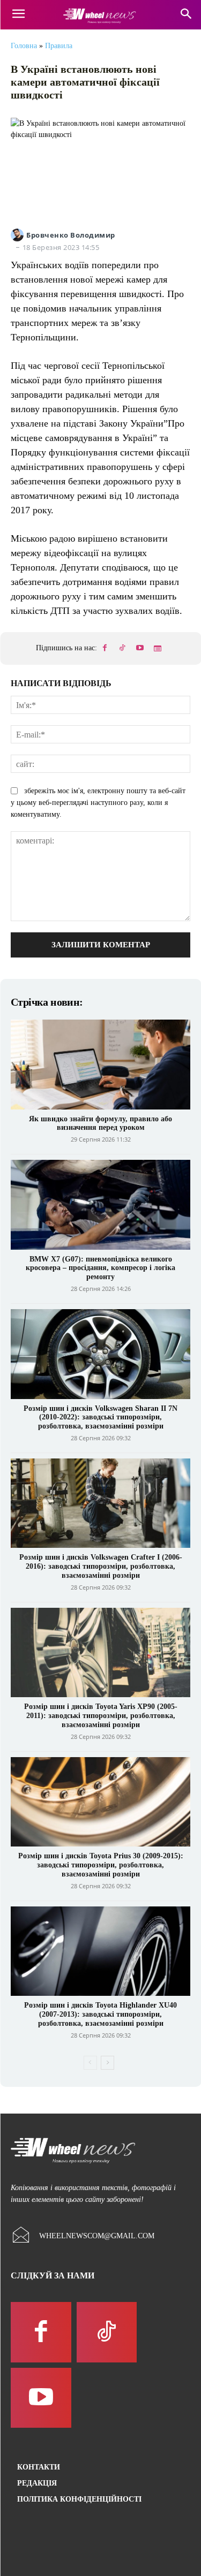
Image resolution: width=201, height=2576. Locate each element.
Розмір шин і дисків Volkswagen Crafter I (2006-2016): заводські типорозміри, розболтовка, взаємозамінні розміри (101, 1566)
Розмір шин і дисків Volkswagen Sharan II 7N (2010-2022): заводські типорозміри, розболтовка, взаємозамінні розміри (100, 1418)
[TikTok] (122, 649)
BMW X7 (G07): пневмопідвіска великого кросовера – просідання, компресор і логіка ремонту (100, 1268)
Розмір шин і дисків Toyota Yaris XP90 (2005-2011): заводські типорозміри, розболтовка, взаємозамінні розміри (101, 1716)
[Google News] (158, 649)
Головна (24, 46)
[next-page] (107, 2063)
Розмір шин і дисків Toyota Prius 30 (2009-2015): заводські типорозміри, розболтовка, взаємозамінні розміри (101, 1865)
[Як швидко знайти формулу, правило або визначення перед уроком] (100, 1065)
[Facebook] (105, 649)
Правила (59, 46)
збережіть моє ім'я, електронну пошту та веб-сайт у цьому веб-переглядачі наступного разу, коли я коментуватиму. (98, 803)
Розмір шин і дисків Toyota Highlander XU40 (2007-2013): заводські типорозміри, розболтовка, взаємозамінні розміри (100, 2014)
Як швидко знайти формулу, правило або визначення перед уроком (100, 1123)
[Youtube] (140, 649)
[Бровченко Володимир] (18, 235)
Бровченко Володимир (71, 235)
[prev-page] (90, 2063)
